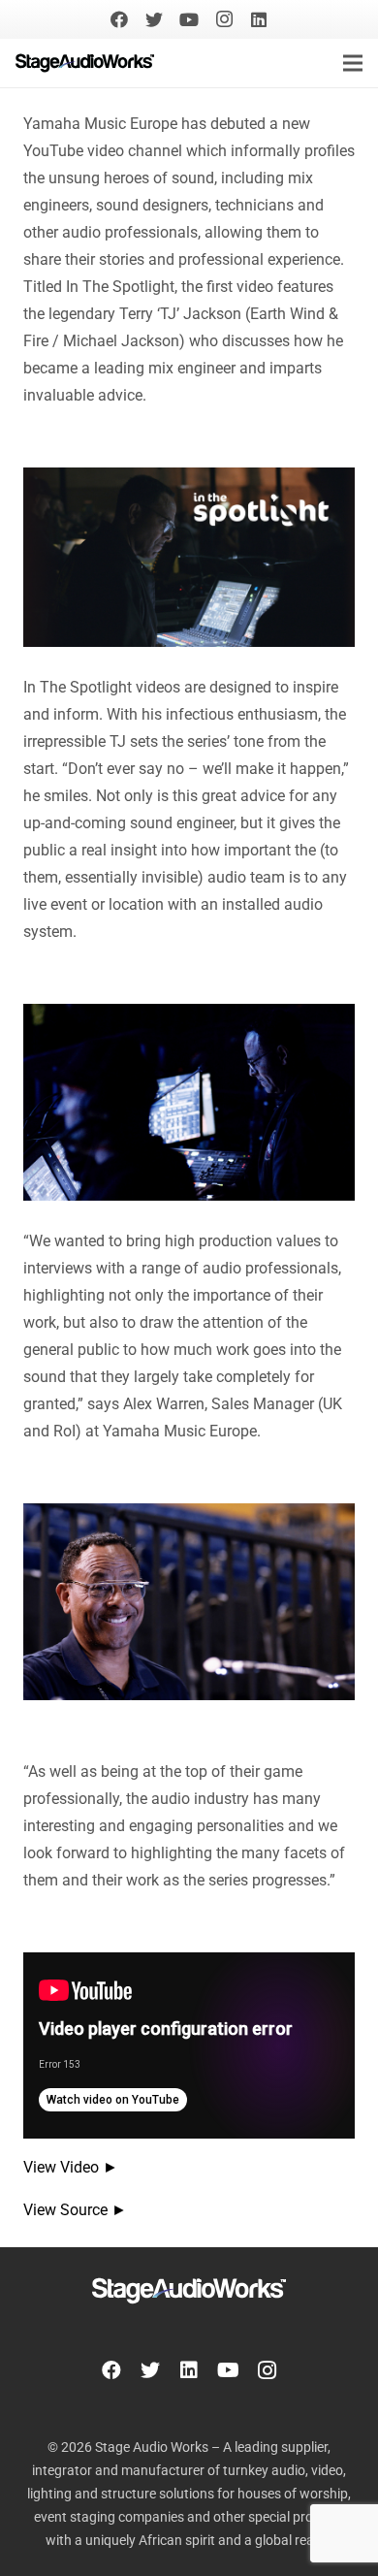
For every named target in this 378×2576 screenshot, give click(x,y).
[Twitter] (154, 19)
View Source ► (75, 2210)
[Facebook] (119, 19)
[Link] (85, 63)
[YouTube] (189, 19)
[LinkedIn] (259, 19)
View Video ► (71, 2167)
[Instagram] (224, 19)
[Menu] (353, 63)
